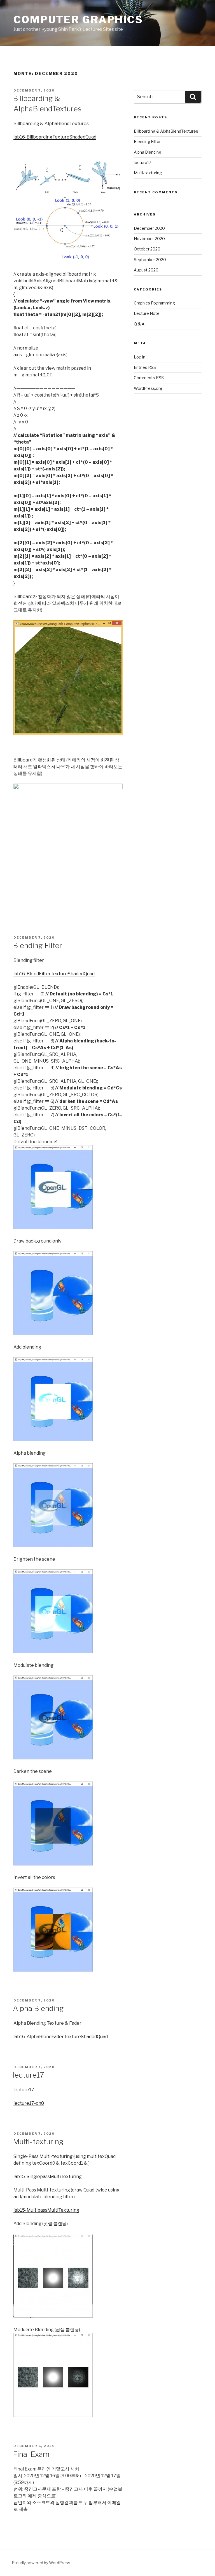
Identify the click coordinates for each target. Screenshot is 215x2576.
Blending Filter (38, 945)
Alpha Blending (38, 2008)
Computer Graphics (78, 20)
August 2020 (146, 270)
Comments (149, 378)
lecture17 (28, 2075)
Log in (140, 357)
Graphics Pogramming (154, 303)
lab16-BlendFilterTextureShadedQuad (54, 974)
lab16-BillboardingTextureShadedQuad (55, 137)
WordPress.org (148, 388)
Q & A (139, 324)
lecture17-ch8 (29, 2103)
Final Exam (31, 2454)
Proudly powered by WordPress (41, 2563)
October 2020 (147, 249)
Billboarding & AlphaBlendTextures (166, 131)
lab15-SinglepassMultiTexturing (48, 2177)
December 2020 (149, 228)
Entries (145, 367)
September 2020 (150, 260)
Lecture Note (147, 313)
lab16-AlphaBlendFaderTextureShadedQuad (61, 2037)
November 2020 (149, 239)
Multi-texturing (38, 2142)
